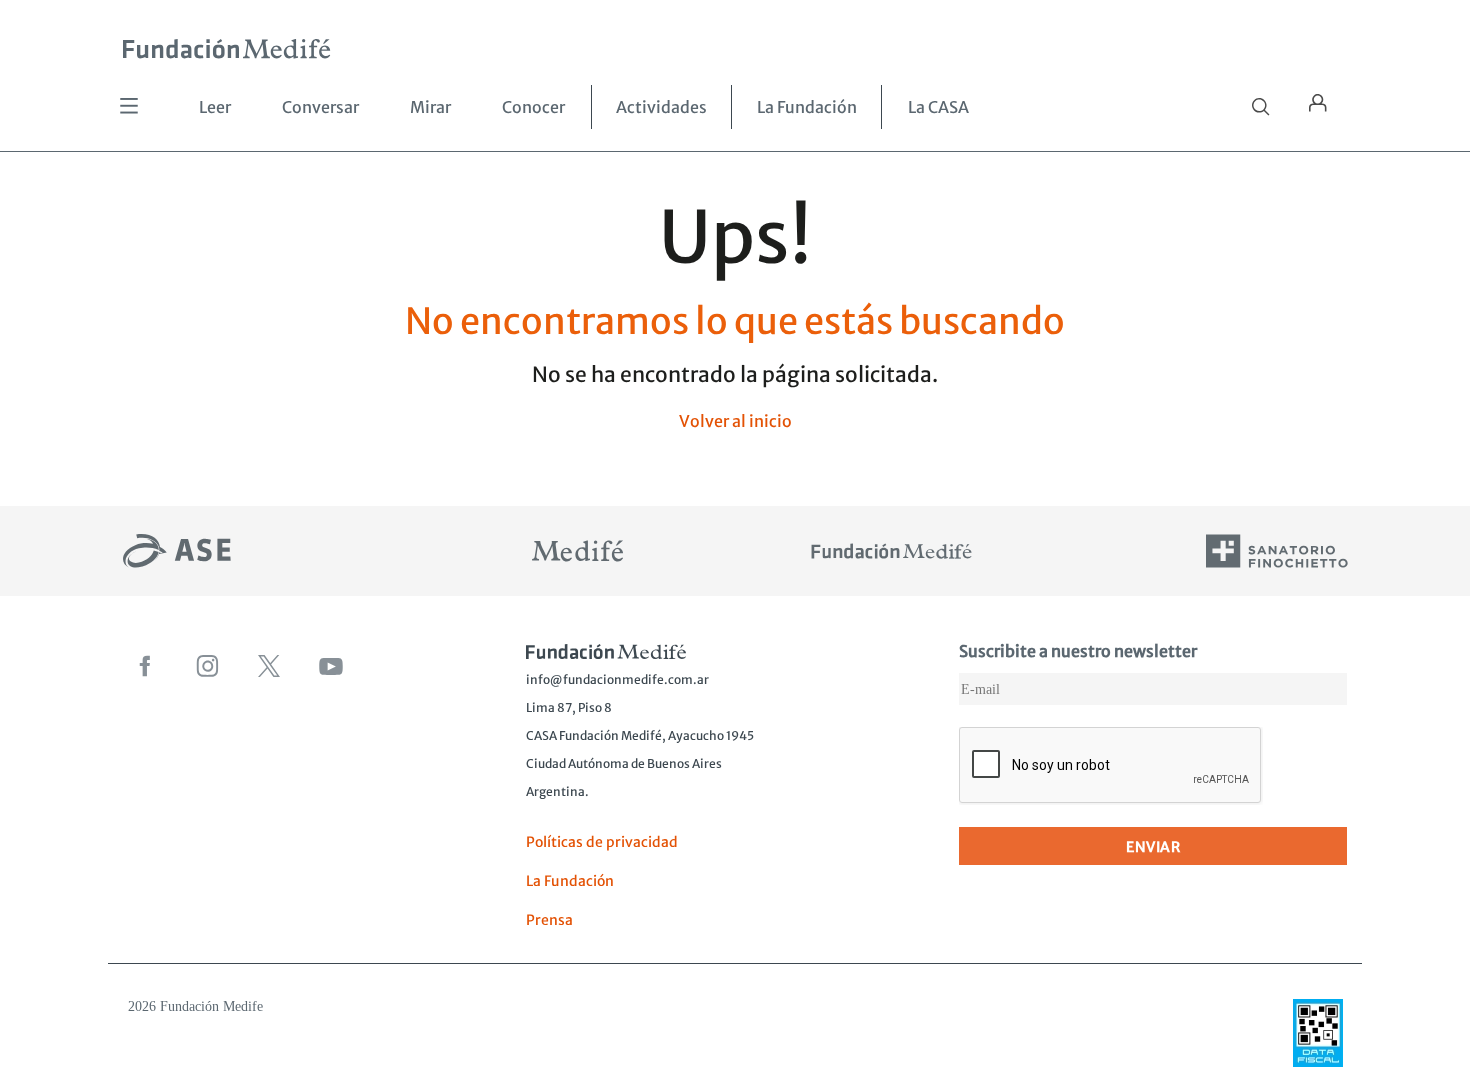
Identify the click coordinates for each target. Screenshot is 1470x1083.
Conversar (320, 107)
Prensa (549, 920)
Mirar (430, 107)
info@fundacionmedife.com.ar (617, 679)
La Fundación (807, 107)
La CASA (938, 107)
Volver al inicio (735, 421)
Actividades (661, 107)
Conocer (533, 107)
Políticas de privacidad (602, 842)
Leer (215, 107)
